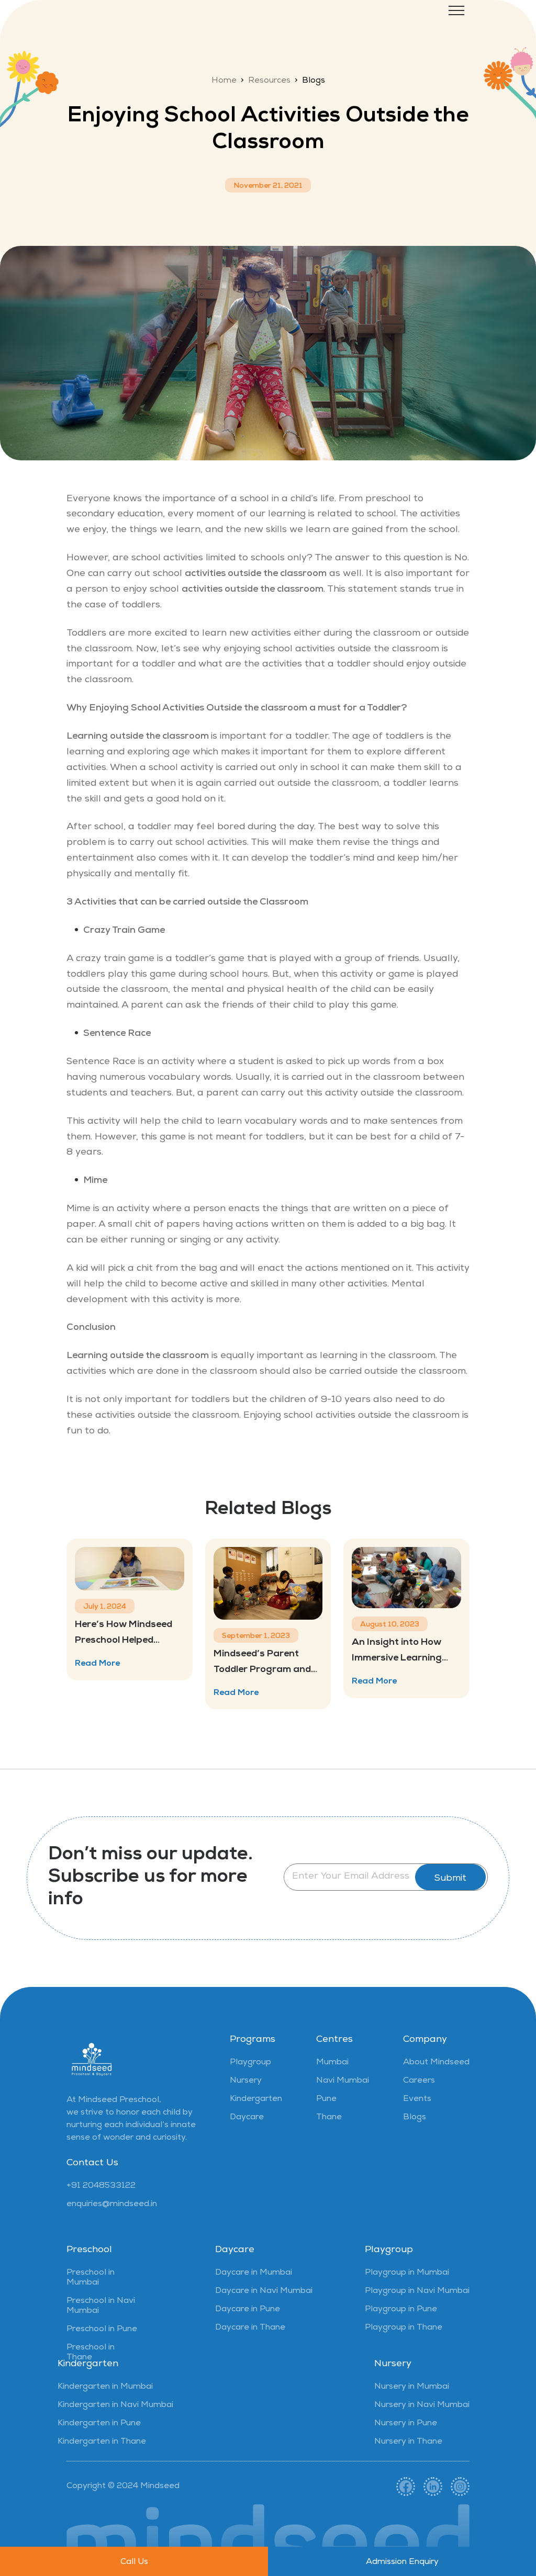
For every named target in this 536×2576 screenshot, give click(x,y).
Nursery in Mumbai (412, 2387)
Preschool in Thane (91, 2353)
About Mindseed (436, 2063)
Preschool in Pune (102, 2330)
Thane (329, 2118)
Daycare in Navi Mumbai (264, 2291)
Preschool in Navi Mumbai (101, 2306)
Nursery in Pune (406, 2424)
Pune (326, 2099)
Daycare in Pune (248, 2310)
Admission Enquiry (402, 2562)
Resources (269, 81)
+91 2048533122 (101, 2186)
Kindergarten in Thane (102, 2442)
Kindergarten (256, 2099)
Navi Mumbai (343, 2081)
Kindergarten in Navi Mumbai (115, 2405)
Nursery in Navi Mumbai (422, 2405)
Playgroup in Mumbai (407, 2273)
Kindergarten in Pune (99, 2424)
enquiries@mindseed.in (112, 2205)
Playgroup (250, 2063)
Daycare (247, 2118)
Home (224, 81)
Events (417, 2099)
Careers (419, 2081)
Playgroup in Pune (401, 2310)
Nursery (246, 2081)
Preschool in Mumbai (91, 2278)
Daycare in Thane (250, 2328)
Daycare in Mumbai (254, 2273)
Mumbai (332, 2063)
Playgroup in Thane (404, 2328)
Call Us (134, 2562)
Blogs (415, 2118)
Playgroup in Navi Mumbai (417, 2291)
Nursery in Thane (408, 2442)
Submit (450, 1879)
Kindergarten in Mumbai (105, 2387)
